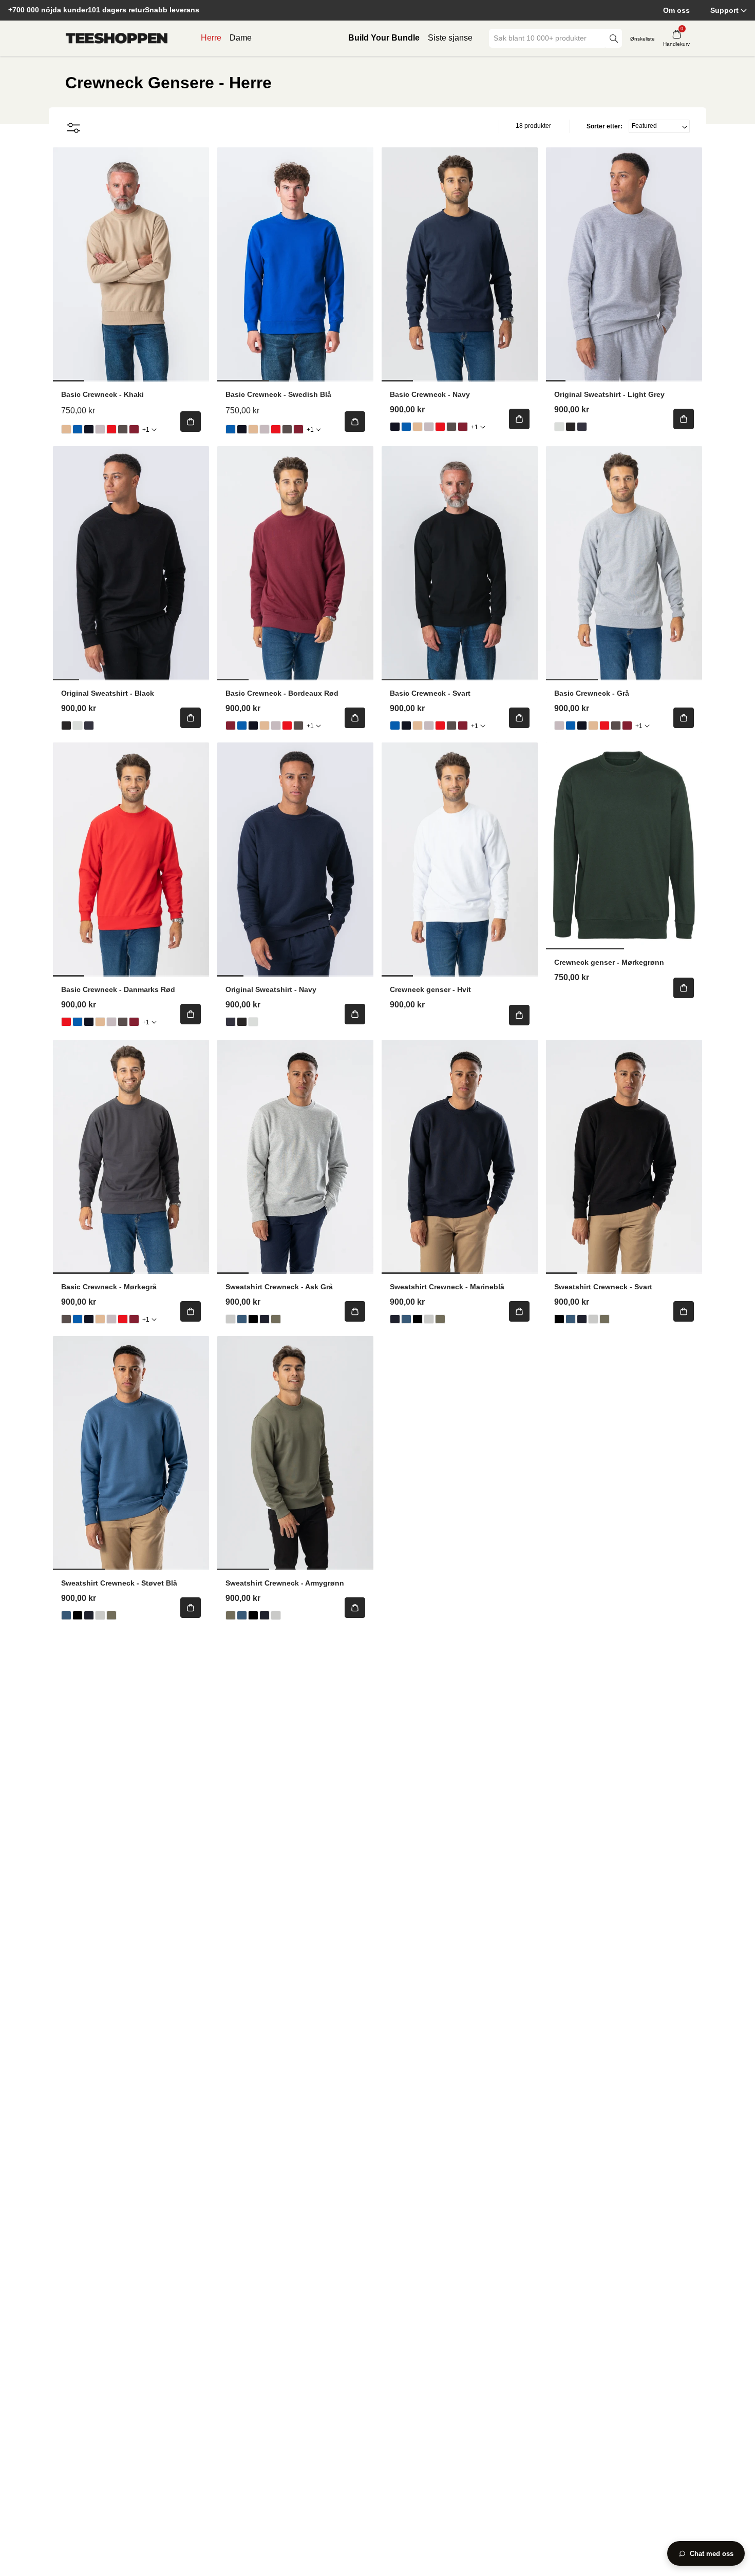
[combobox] (548, 38)
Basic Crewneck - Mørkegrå (109, 1287)
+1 (146, 430)
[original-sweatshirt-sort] (571, 427)
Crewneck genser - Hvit (430, 989)
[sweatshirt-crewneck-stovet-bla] (242, 1319)
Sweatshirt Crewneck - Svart (603, 1287)
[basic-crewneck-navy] (89, 429)
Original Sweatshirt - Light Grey (609, 394)
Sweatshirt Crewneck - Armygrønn (285, 1583)
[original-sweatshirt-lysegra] (559, 427)
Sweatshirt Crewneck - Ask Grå (279, 1287)
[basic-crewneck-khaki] (66, 429)
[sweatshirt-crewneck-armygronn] (276, 1319)
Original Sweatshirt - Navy (271, 989)
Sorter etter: (605, 126)
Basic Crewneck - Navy (430, 394)
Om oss (676, 10)
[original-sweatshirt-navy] (582, 427)
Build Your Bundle (384, 38)
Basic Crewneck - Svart (430, 693)
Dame (241, 38)
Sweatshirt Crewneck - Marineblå (447, 1287)
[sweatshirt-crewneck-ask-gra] (231, 1319)
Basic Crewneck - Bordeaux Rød (282, 693)
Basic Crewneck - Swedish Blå (278, 394)
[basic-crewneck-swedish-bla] (78, 429)
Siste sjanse (450, 38)
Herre (211, 38)
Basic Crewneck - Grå (592, 693)
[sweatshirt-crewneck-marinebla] (265, 1319)
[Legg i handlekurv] (191, 422)
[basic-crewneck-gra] (100, 429)
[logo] (117, 39)
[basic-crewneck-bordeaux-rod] (134, 429)
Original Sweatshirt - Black (108, 693)
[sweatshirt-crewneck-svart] (253, 1319)
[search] (614, 38)
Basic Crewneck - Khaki (102, 394)
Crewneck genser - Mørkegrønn (609, 962)
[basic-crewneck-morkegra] (123, 429)
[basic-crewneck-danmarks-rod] (111, 429)
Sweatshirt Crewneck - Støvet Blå (119, 1583)
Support (724, 10)
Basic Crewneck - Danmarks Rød (118, 989)
